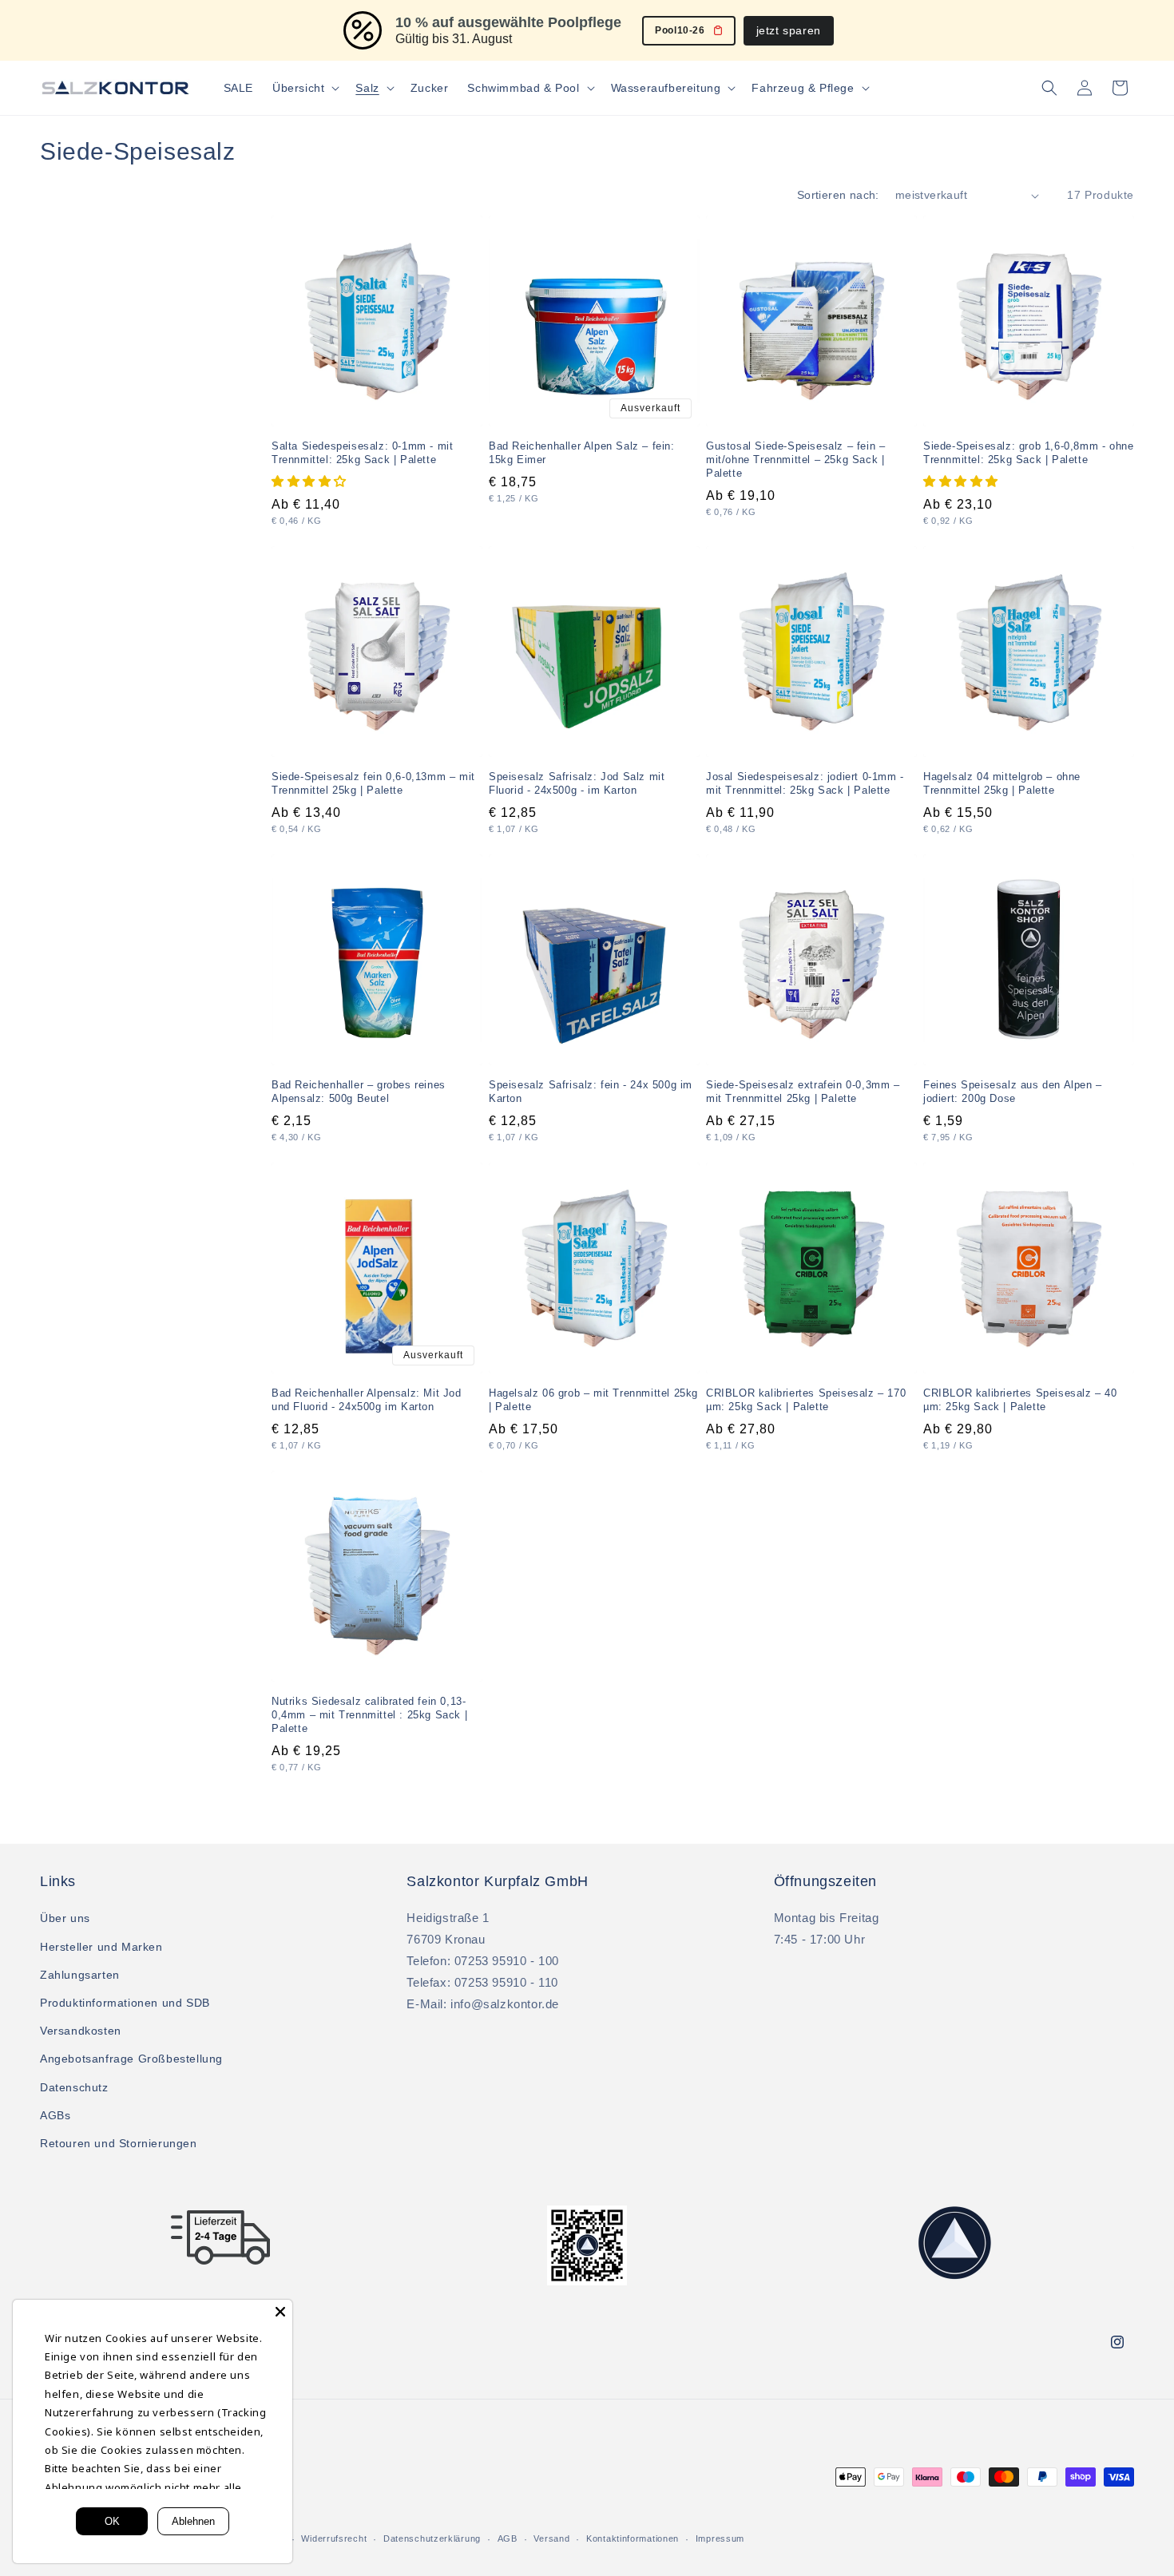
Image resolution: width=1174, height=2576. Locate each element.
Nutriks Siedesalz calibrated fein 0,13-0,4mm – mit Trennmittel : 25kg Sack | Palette (369, 1715)
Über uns (65, 1918)
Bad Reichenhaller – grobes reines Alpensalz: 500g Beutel (359, 1092)
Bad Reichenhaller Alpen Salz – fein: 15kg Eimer (582, 453)
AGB (508, 2538)
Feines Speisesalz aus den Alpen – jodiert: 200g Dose (1013, 1092)
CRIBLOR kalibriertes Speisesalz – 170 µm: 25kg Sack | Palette (806, 1400)
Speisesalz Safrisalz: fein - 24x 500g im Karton (591, 1092)
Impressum (720, 2538)
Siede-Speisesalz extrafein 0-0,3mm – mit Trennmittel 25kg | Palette (803, 1092)
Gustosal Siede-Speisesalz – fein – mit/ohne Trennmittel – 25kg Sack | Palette (795, 460)
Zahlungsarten (80, 1975)
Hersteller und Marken (101, 1947)
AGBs (55, 2115)
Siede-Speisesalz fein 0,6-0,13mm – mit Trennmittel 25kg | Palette (373, 783)
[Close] (280, 2312)
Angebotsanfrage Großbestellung (131, 2059)
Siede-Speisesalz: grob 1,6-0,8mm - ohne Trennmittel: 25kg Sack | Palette (1028, 453)
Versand (551, 2538)
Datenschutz (74, 2087)
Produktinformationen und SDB (125, 2003)
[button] (304, 88)
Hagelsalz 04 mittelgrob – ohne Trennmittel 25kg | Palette (1002, 783)
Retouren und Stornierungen (119, 2143)
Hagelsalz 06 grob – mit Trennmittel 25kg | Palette (593, 1400)
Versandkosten (81, 2031)
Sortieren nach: (838, 195)
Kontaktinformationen (633, 2538)
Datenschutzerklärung (432, 2538)
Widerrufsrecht (334, 2538)
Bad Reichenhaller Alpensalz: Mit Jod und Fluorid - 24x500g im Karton (367, 1400)
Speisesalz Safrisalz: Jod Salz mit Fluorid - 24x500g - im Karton (577, 783)
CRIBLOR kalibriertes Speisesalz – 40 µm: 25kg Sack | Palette (1020, 1400)
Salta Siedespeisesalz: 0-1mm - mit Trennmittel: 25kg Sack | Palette (362, 453)
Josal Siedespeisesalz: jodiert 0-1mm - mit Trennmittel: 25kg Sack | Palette (805, 783)
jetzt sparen (789, 30)
